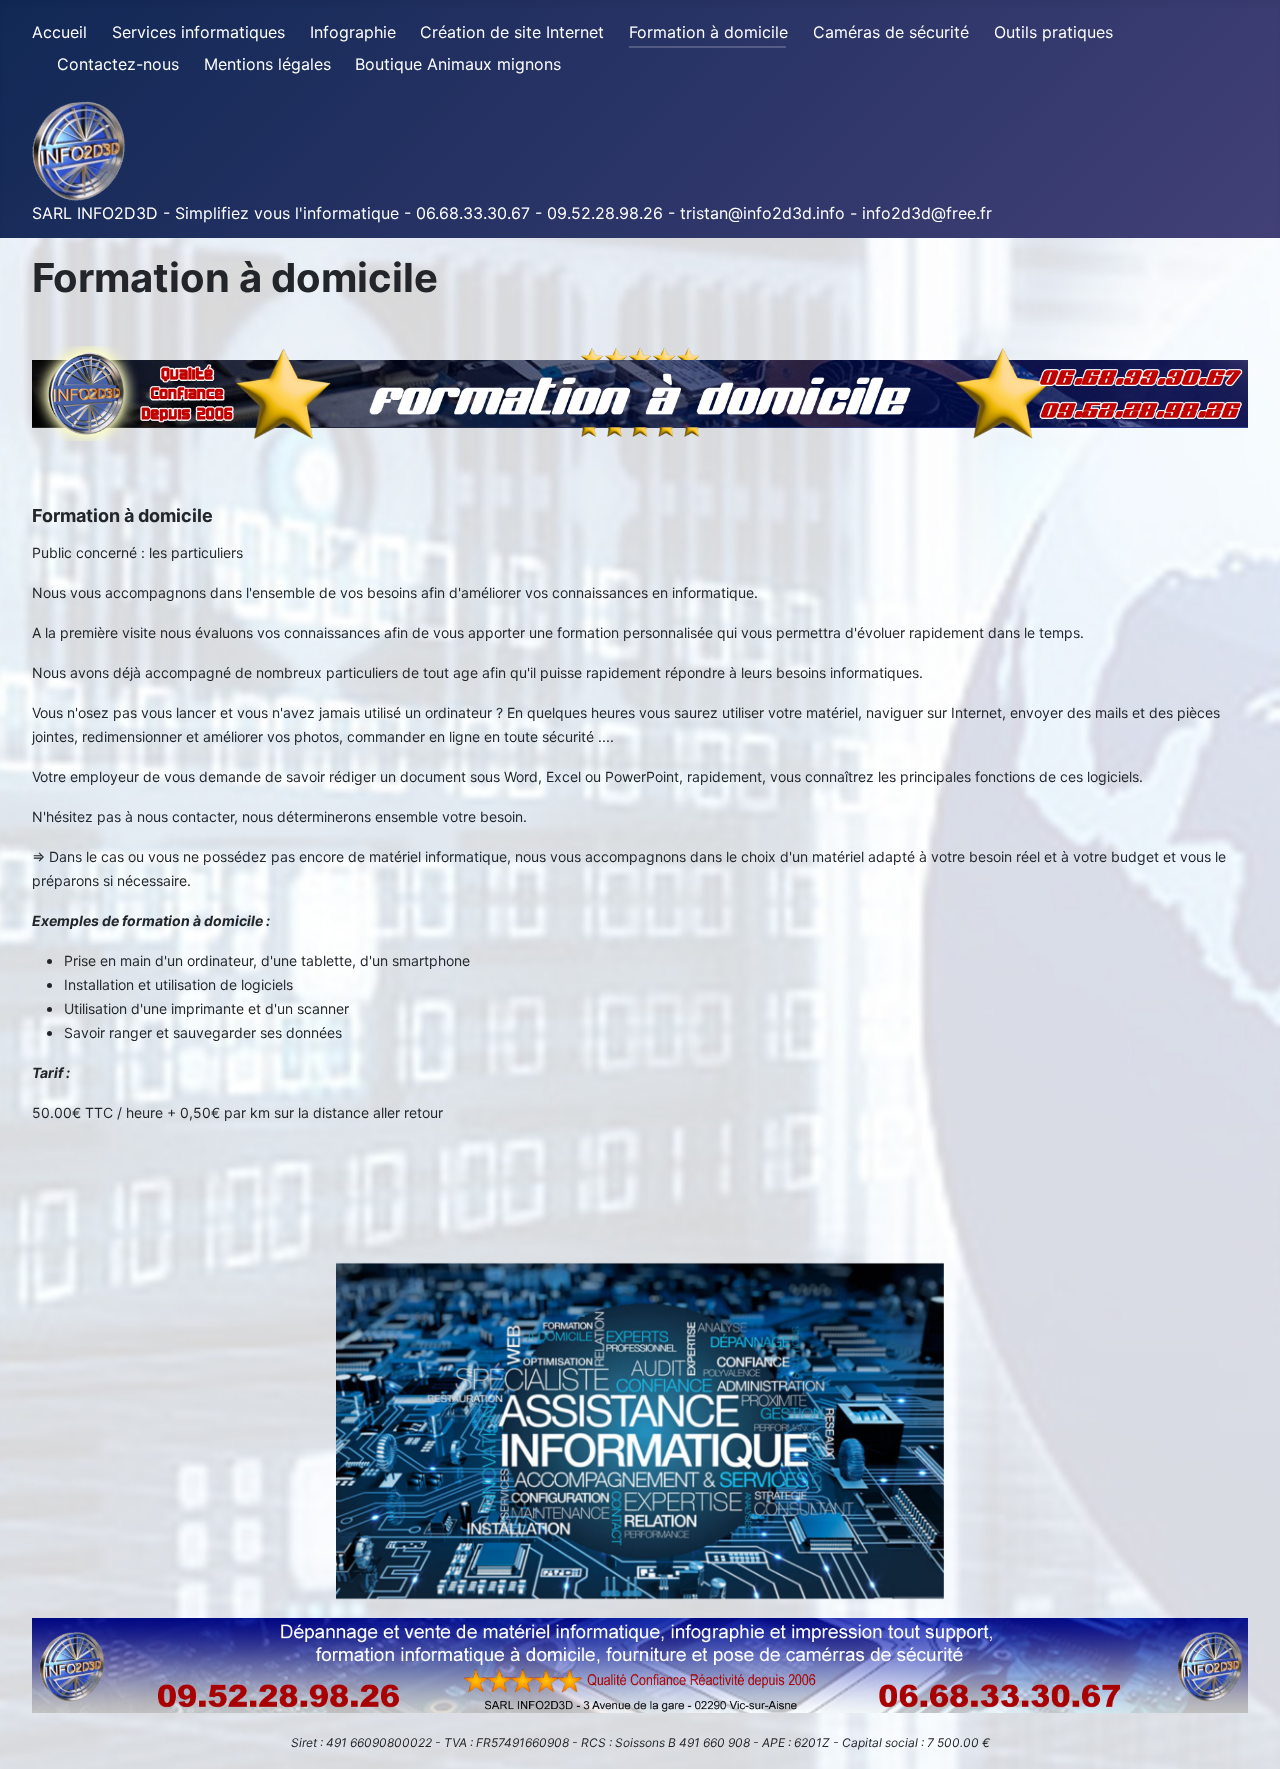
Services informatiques (198, 32)
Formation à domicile (708, 32)
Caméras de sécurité (891, 32)
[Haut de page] (1245, 1732)
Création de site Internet (512, 32)
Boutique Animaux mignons (458, 64)
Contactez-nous (118, 64)
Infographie (353, 32)
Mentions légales (267, 64)
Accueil (59, 32)
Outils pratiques (1053, 32)
